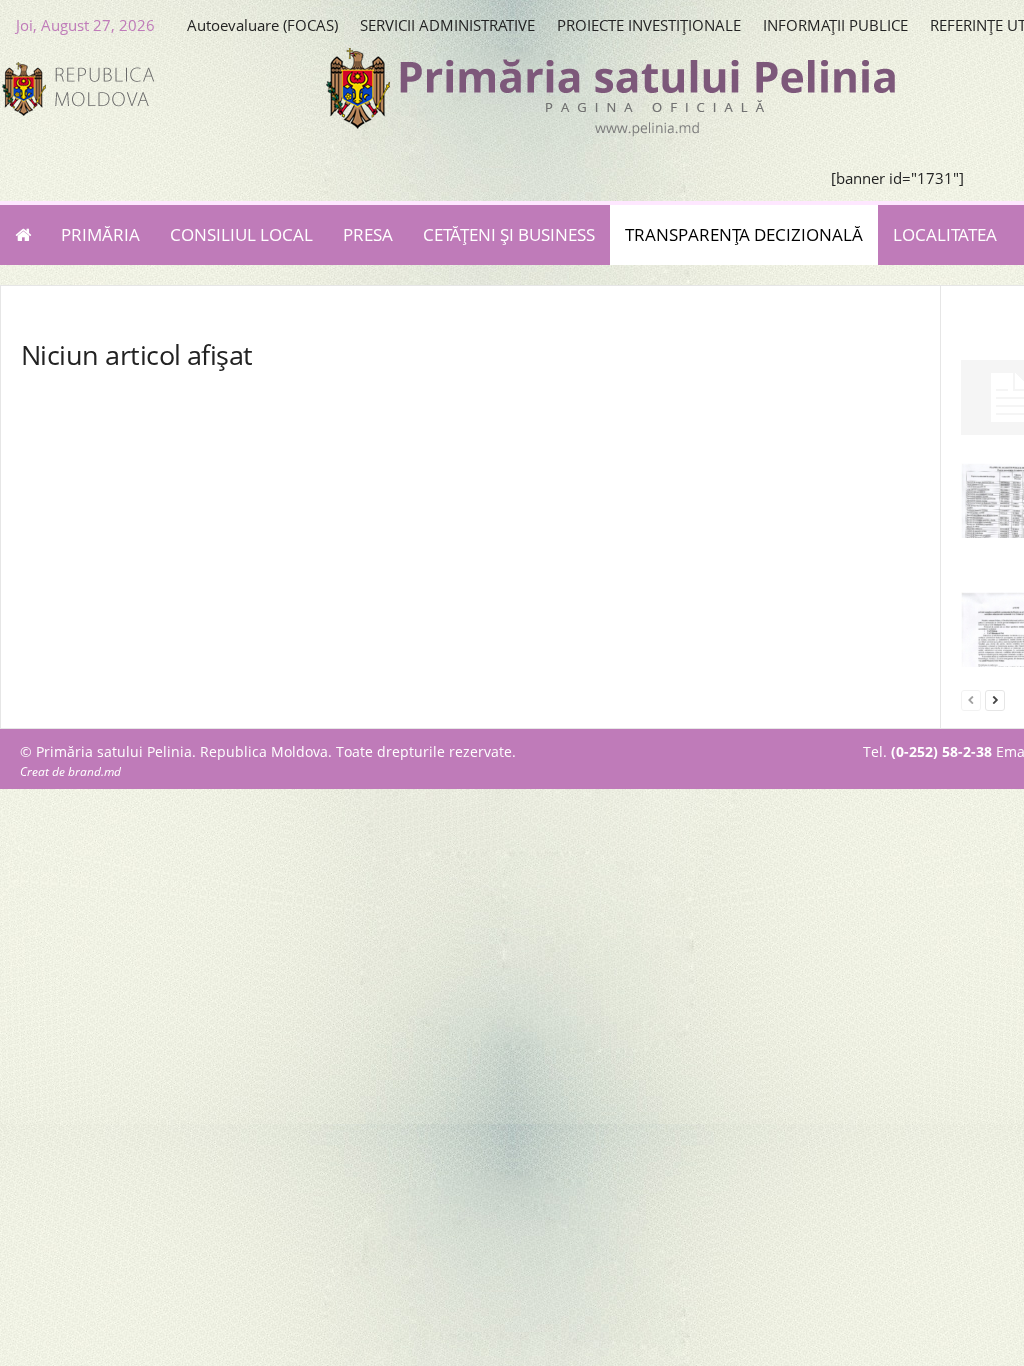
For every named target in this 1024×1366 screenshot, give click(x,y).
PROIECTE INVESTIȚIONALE (649, 25)
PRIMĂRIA (100, 234)
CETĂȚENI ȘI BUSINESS (509, 234)
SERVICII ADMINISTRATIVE (447, 25)
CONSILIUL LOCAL (241, 234)
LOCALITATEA (945, 234)
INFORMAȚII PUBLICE (835, 25)
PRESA (368, 234)
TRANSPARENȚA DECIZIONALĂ (744, 234)
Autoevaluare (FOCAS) (262, 25)
